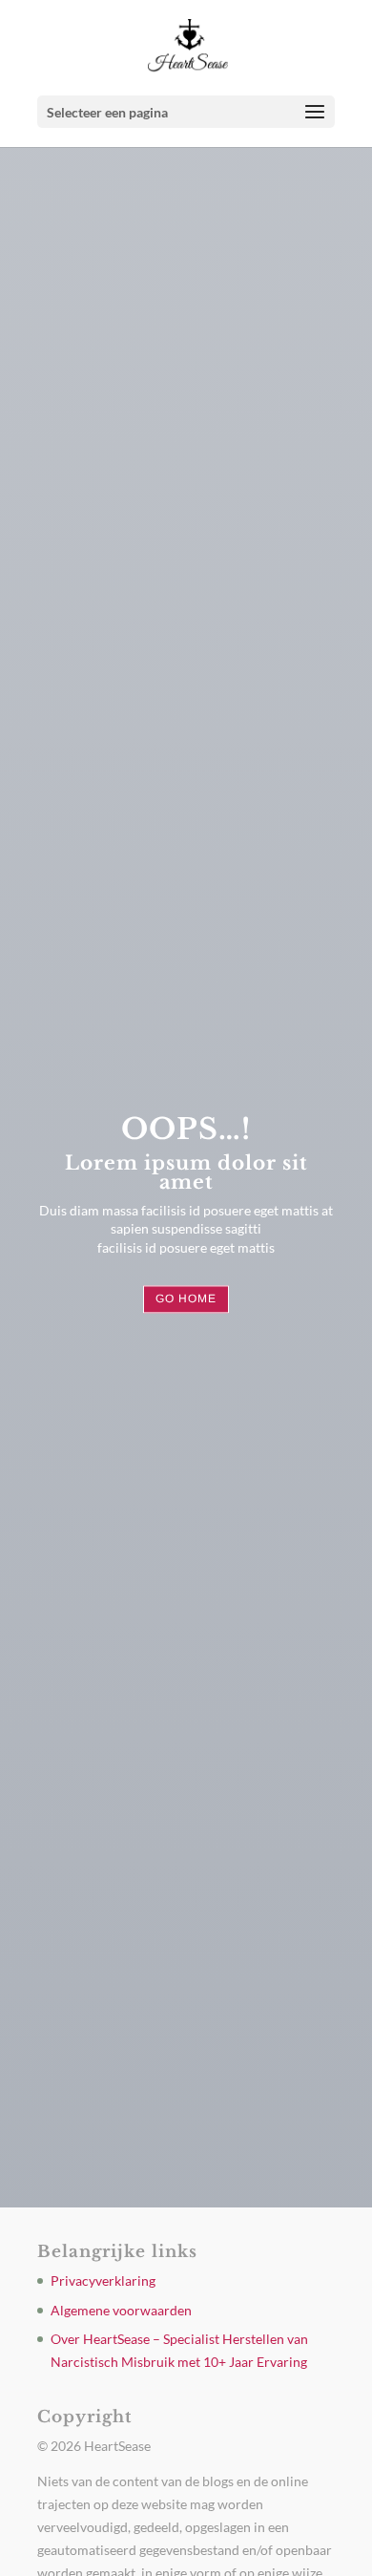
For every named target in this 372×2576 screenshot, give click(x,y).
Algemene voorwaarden (121, 2310)
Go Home (186, 1299)
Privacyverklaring (103, 2280)
